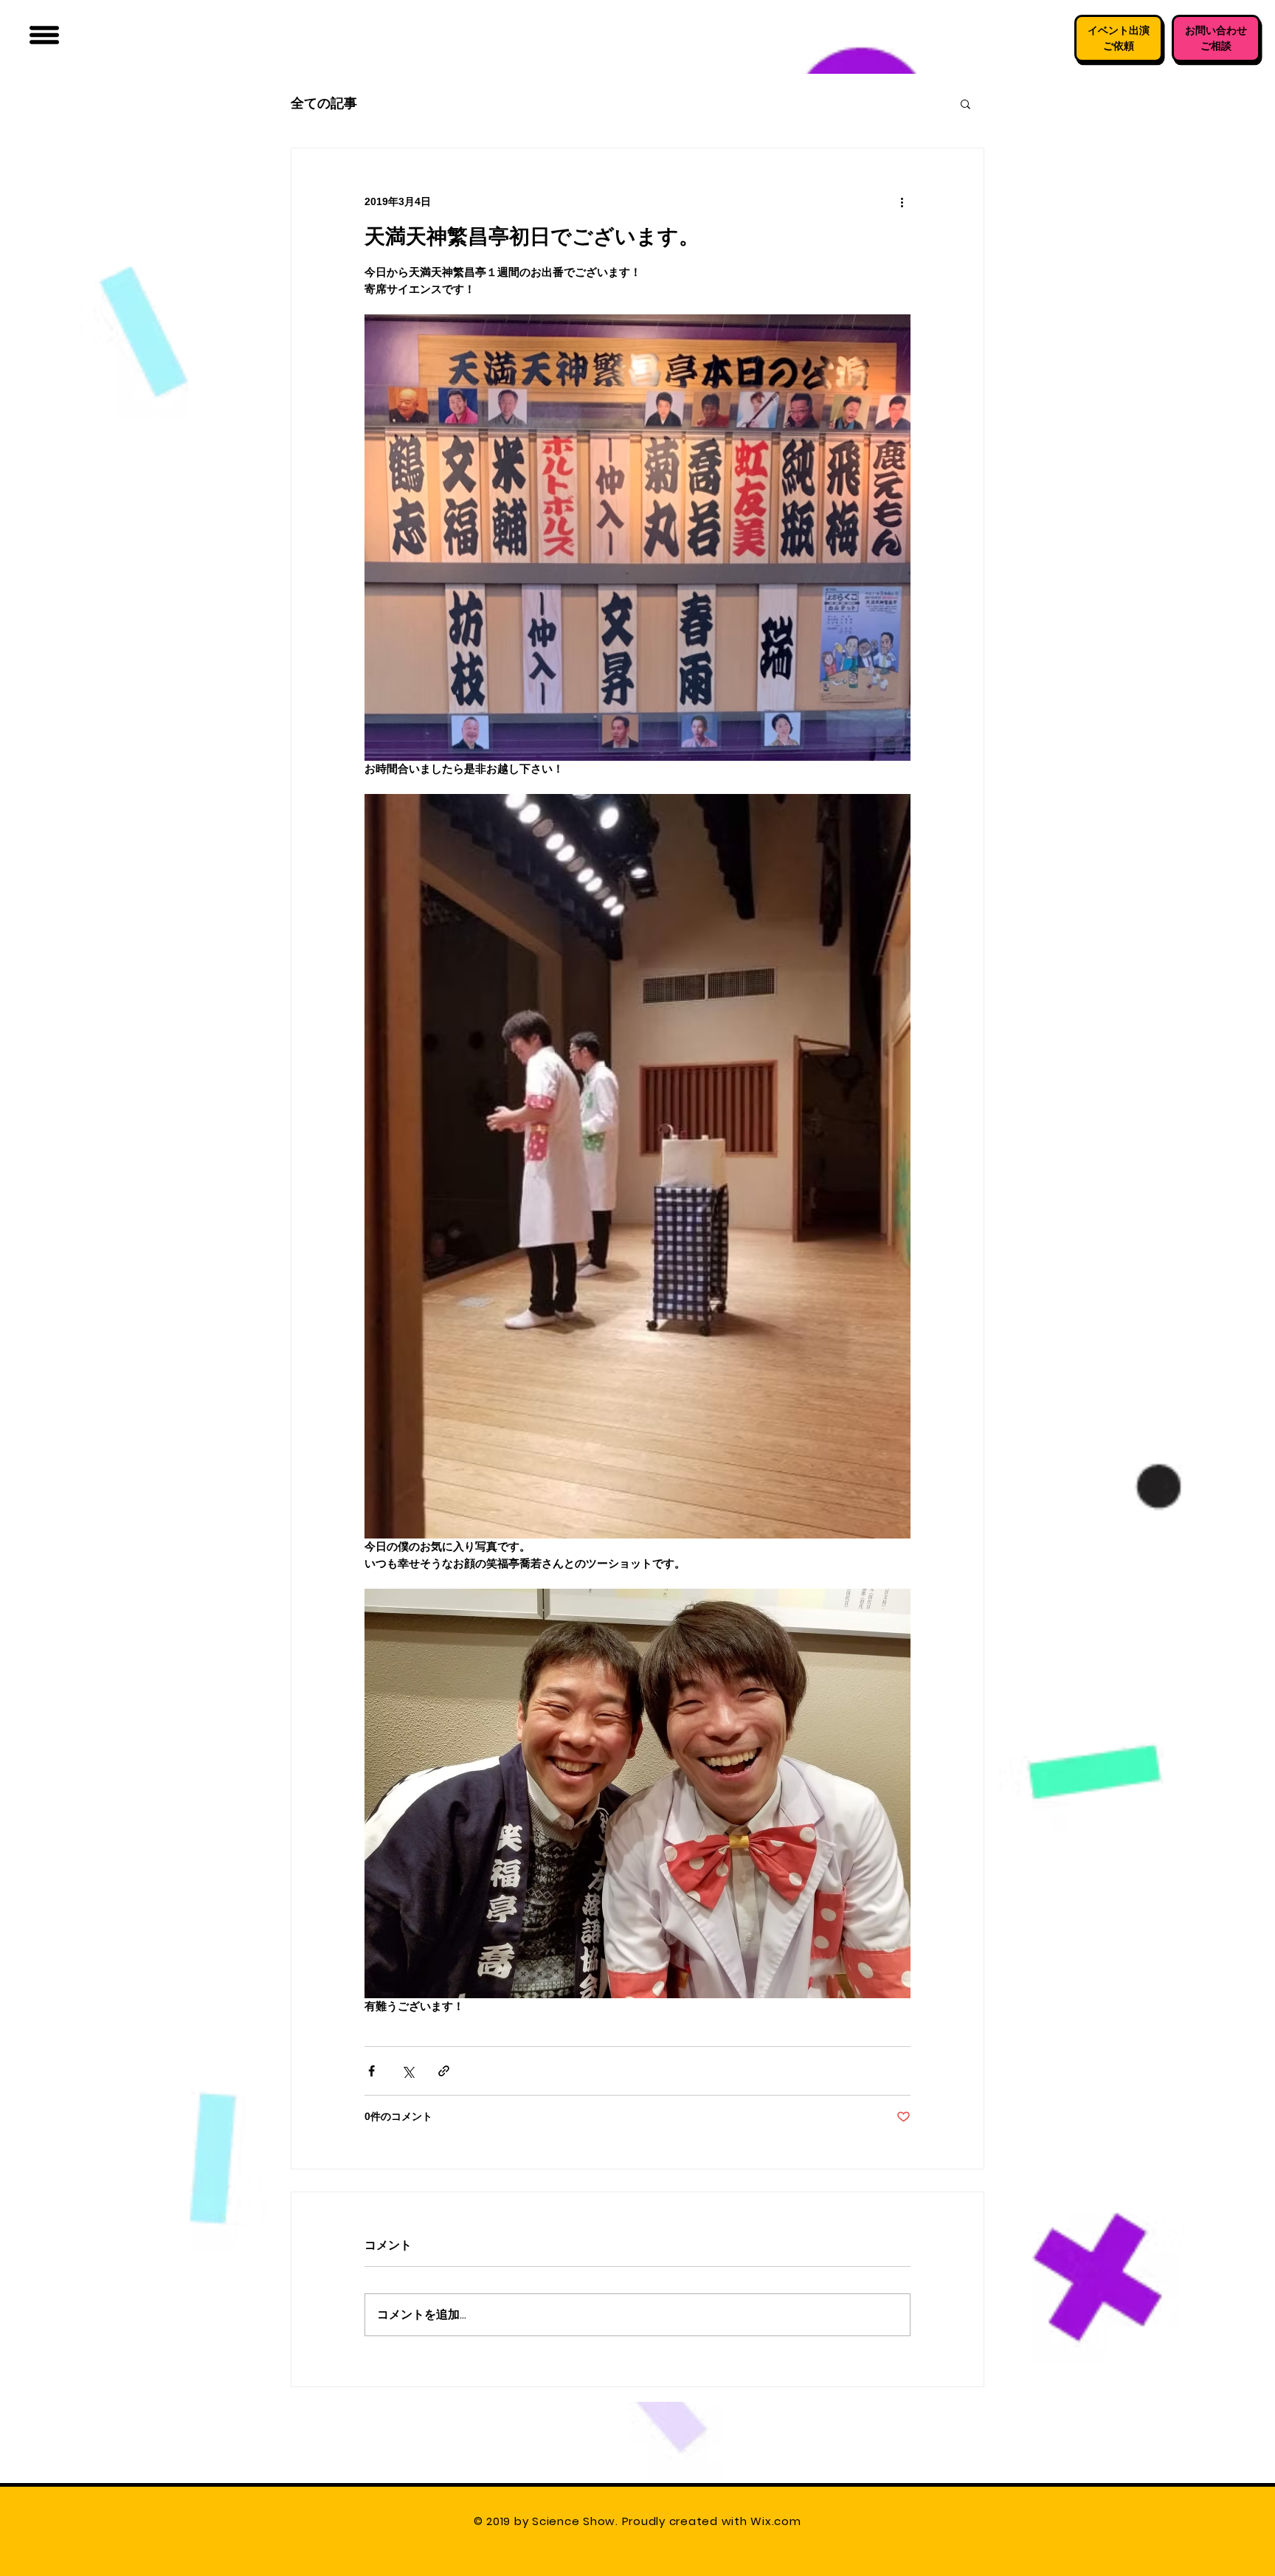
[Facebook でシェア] (372, 2071)
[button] (44, 35)
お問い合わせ (1216, 30)
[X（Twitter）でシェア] (408, 2071)
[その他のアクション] (902, 201)
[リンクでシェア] (444, 2071)
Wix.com (777, 2521)
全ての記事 (324, 103)
